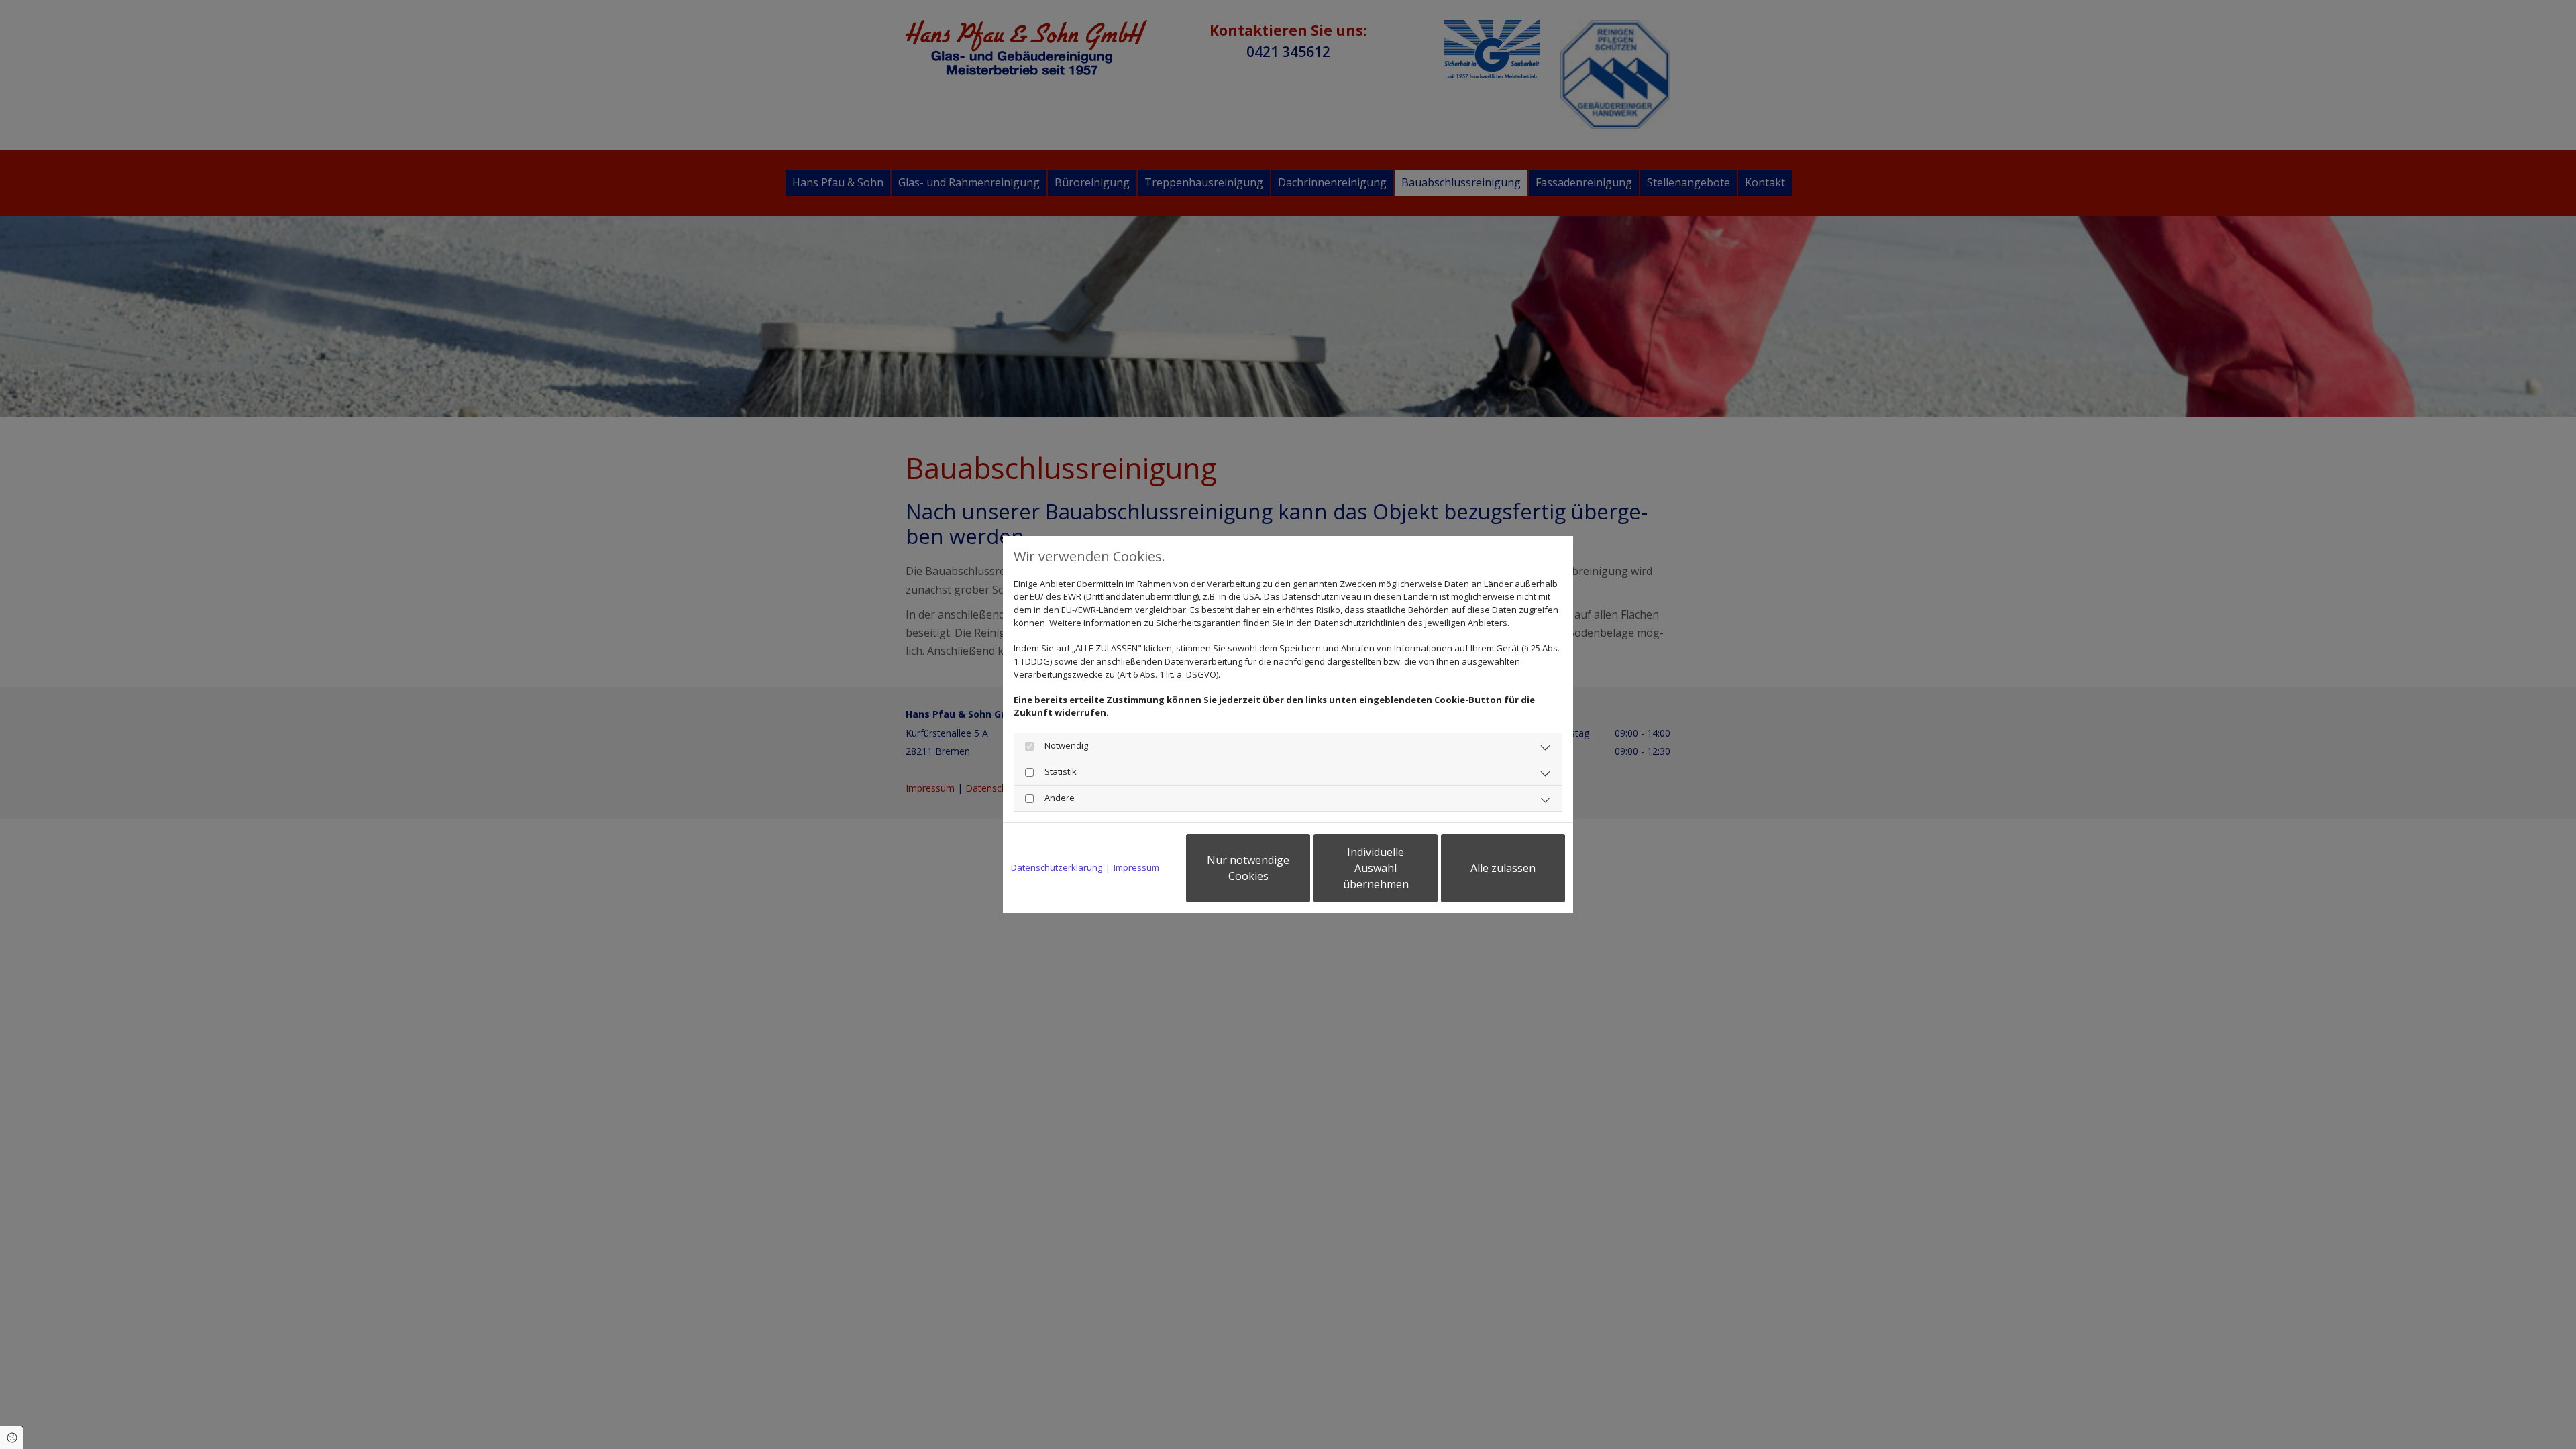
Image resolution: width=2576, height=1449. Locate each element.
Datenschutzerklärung (1057, 867)
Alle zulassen (1503, 868)
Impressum (1136, 867)
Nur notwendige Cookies (1248, 868)
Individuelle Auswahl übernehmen (1376, 868)
